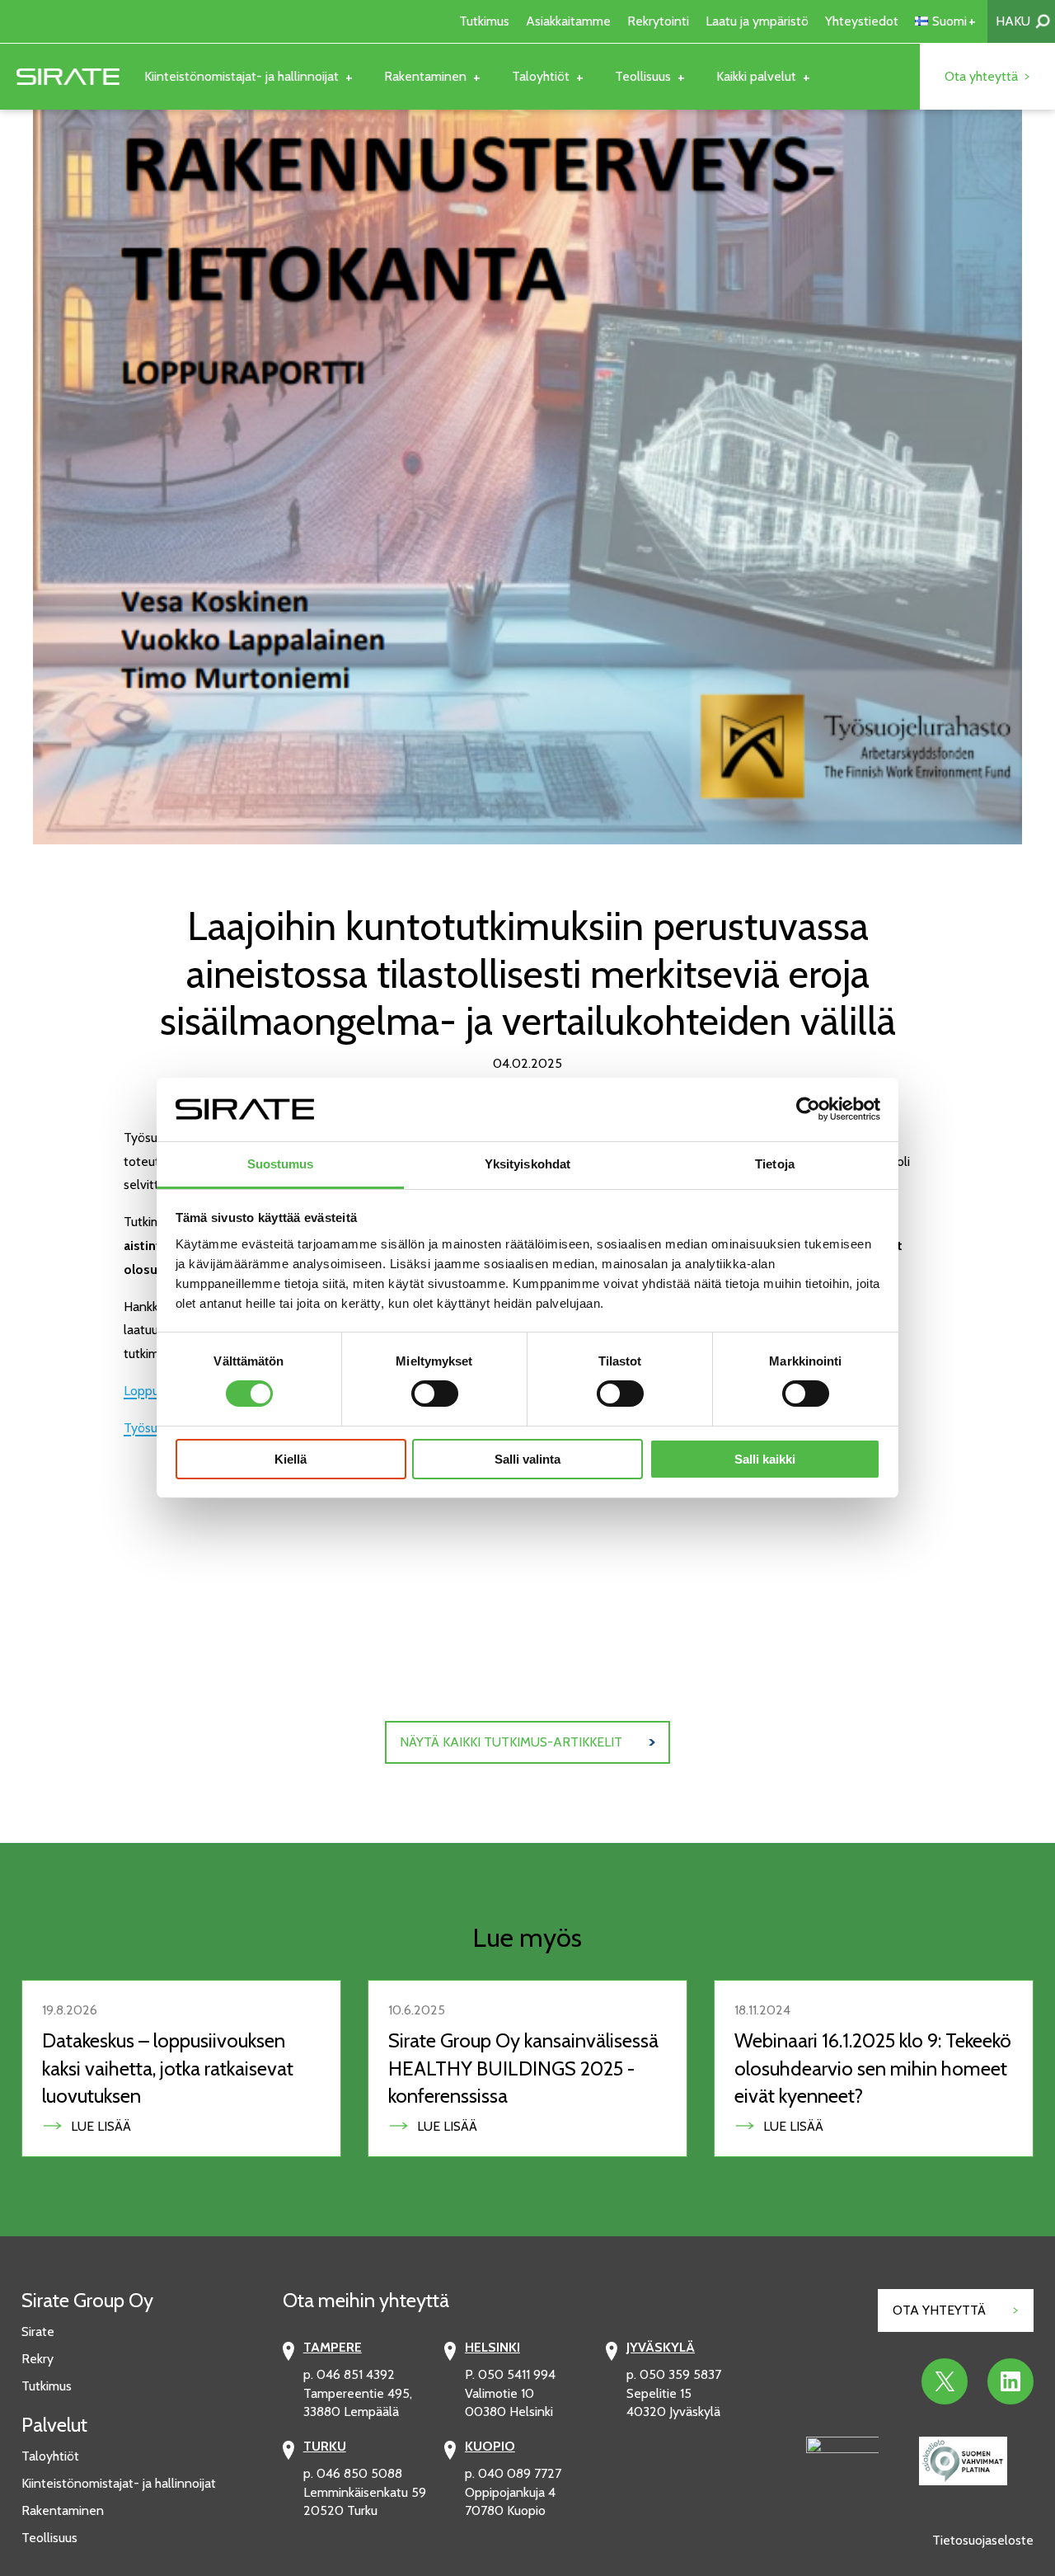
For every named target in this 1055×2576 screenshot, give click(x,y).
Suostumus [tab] (281, 1164)
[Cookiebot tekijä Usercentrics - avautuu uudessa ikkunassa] (808, 1109)
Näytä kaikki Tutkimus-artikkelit (511, 1742)
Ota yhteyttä (939, 2310)
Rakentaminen (63, 2510)
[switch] (435, 1394)
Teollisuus (49, 2538)
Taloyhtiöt (50, 2456)
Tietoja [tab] (775, 1164)
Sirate (38, 2332)
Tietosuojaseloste (983, 2540)
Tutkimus (47, 2386)
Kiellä (291, 1459)
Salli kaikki (765, 1459)
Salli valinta (527, 1459)
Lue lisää (107, 2126)
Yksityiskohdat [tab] (527, 1164)
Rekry (38, 2359)
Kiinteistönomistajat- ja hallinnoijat (119, 2483)
